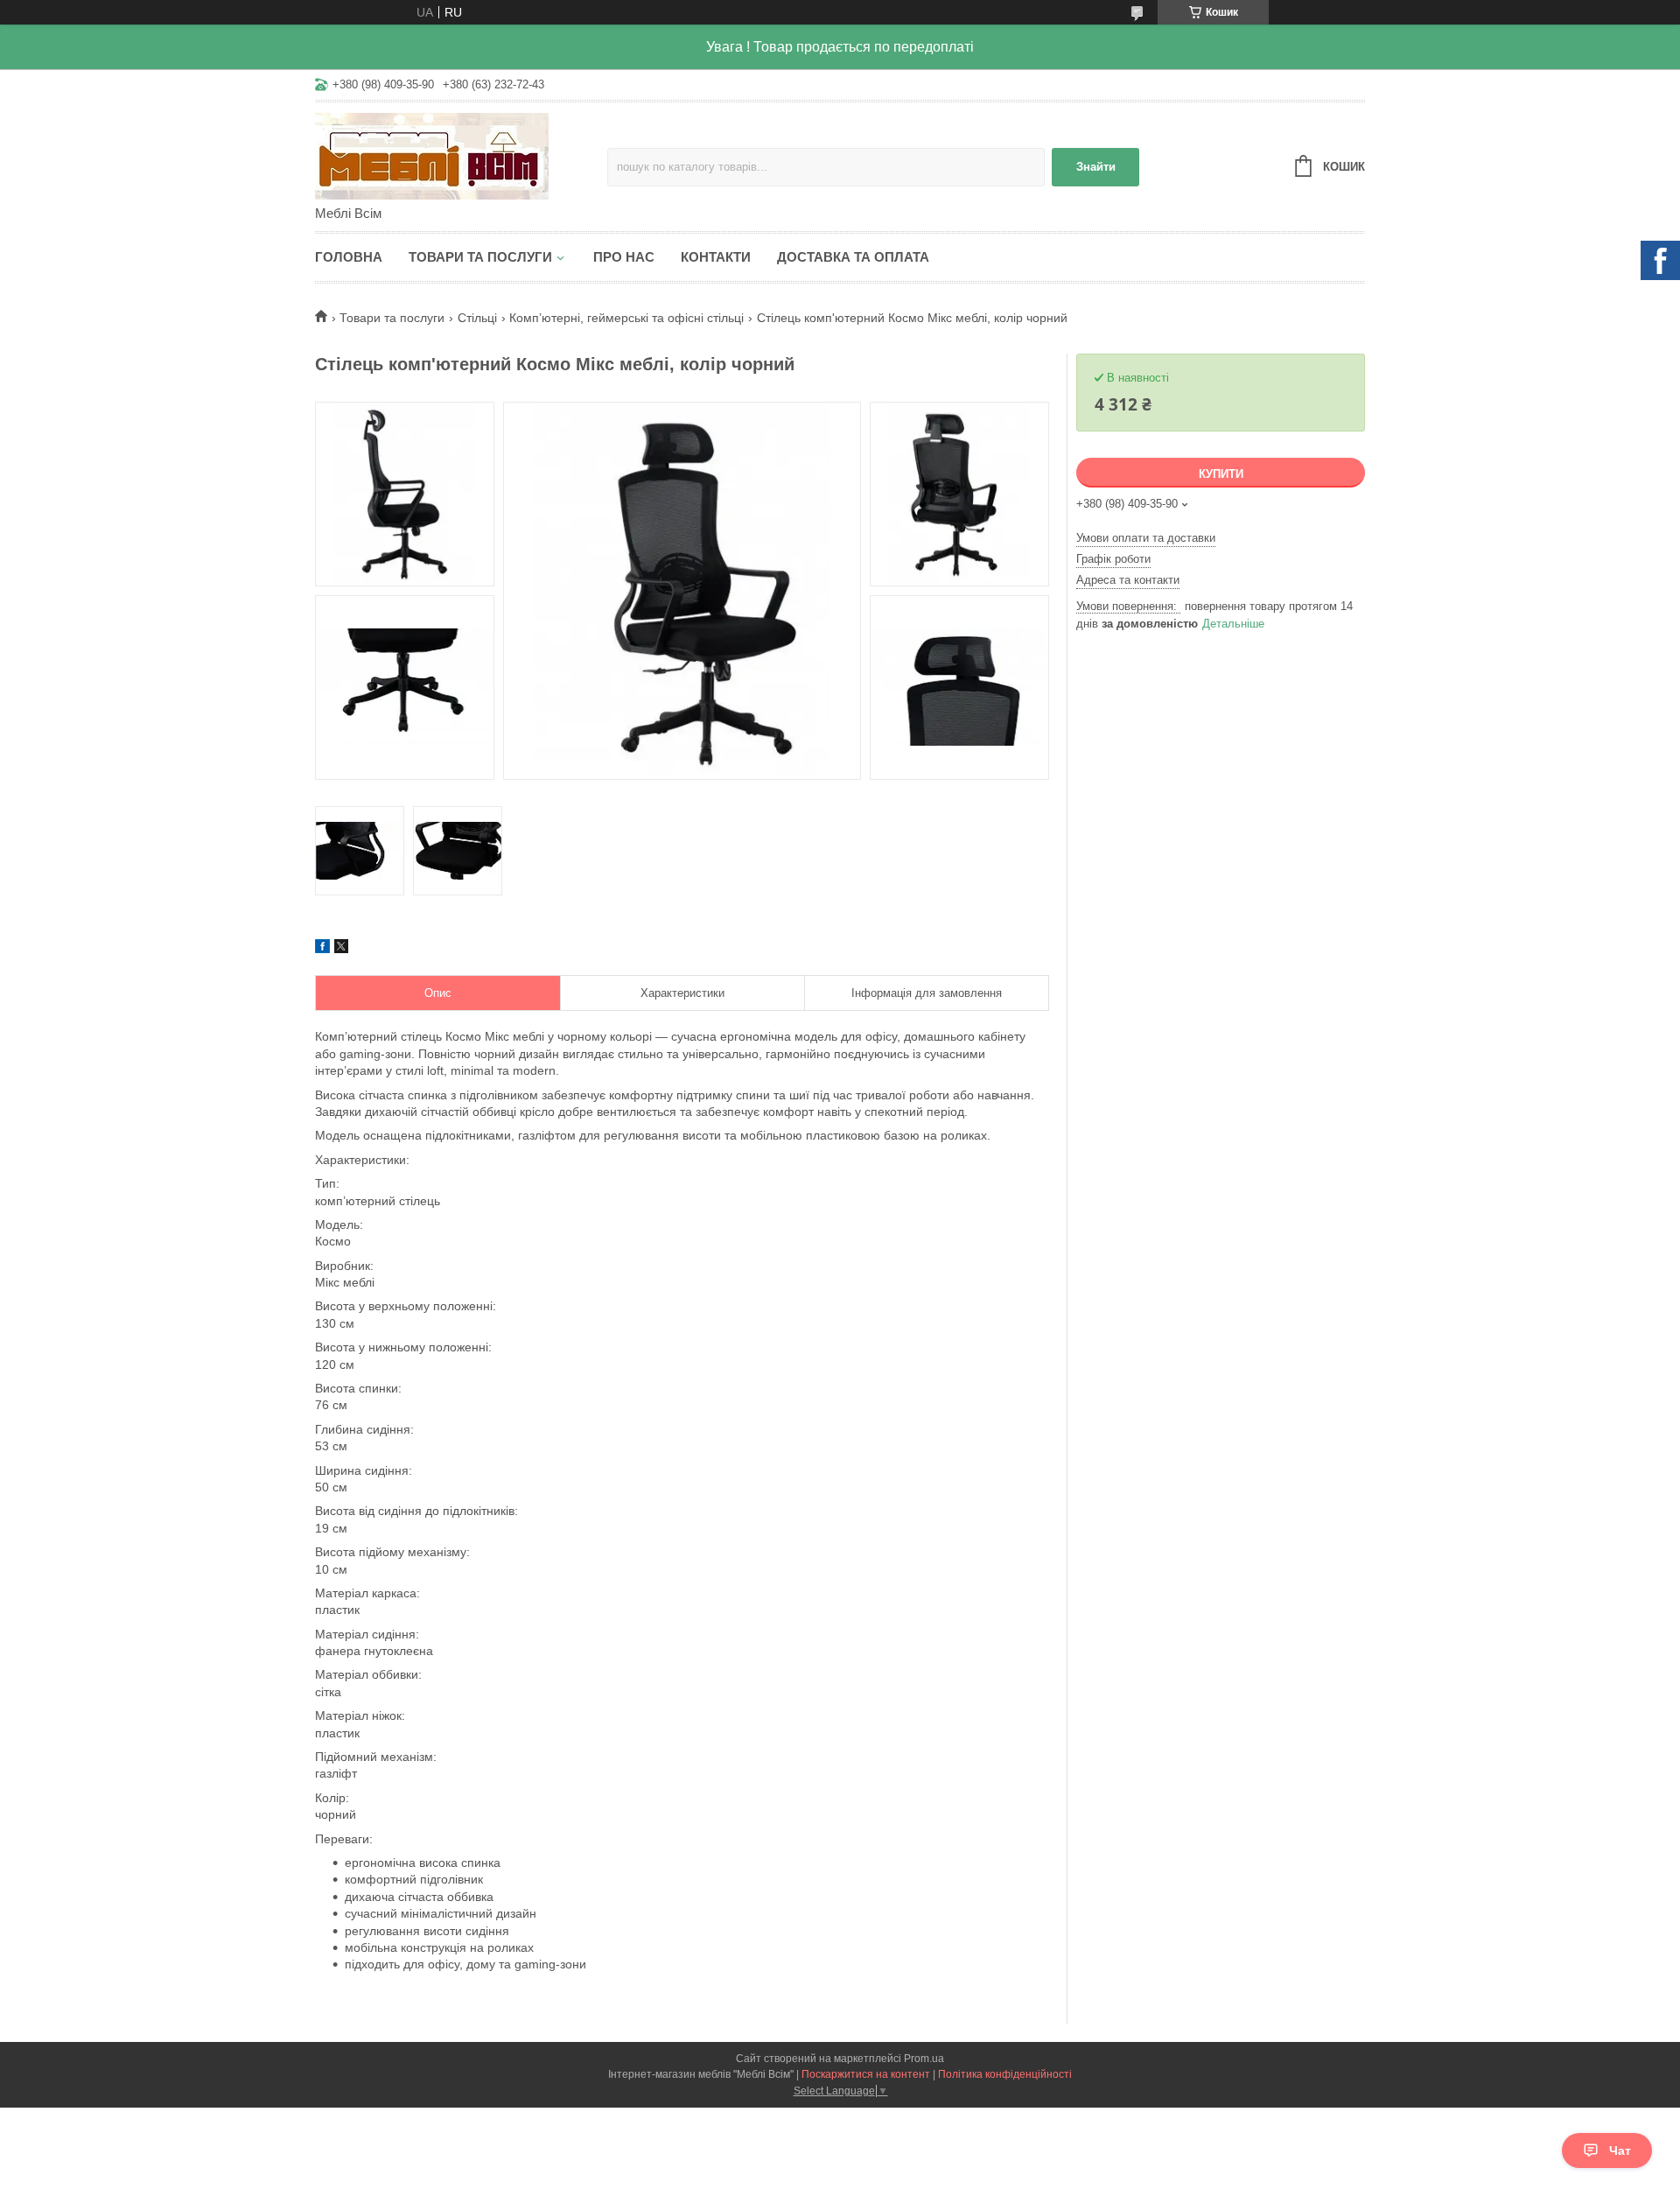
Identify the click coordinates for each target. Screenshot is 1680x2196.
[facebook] (322, 949)
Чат (1620, 2150)
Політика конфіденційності (1005, 2074)
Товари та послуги (480, 257)
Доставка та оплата (853, 257)
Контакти (716, 257)
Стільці (477, 318)
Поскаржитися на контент (866, 2074)
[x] (341, 949)
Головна (349, 257)
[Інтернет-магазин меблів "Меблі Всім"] (461, 155)
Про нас (624, 257)
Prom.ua (924, 2059)
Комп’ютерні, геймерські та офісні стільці (626, 318)
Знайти (1096, 167)
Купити (1221, 474)
